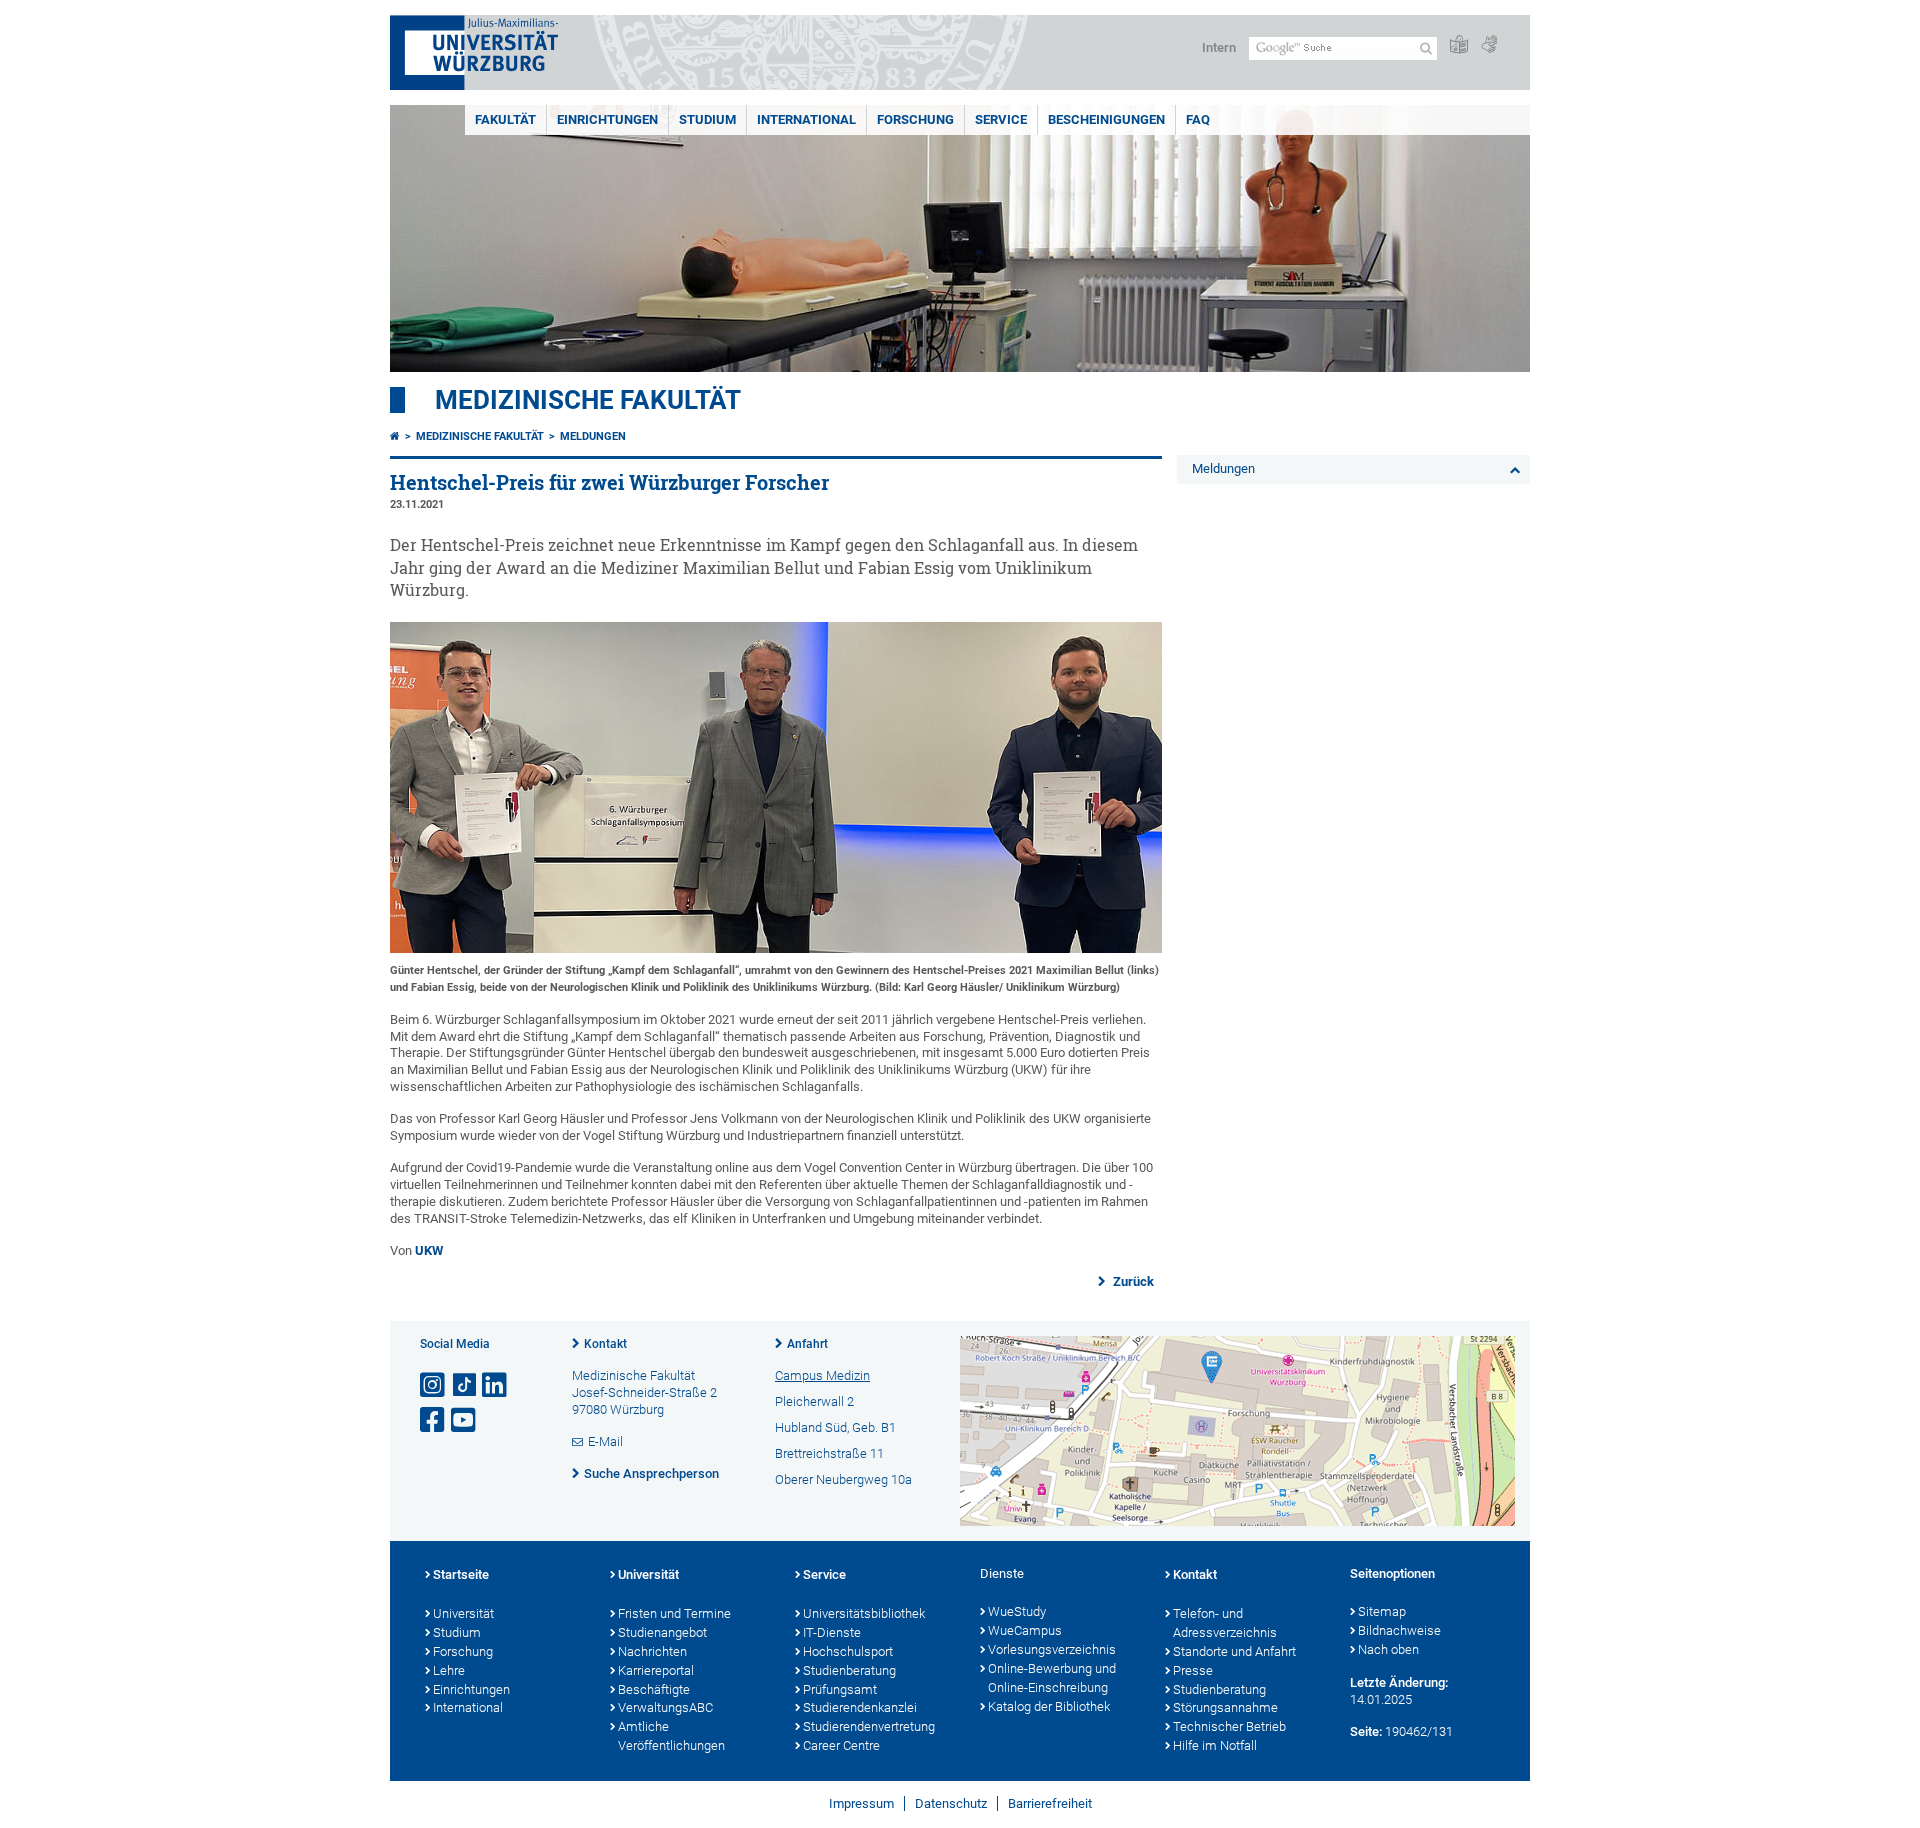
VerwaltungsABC (665, 1707)
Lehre (449, 1670)
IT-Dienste (832, 1632)
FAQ (1198, 119)
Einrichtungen (607, 119)
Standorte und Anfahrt (1234, 1651)
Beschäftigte (654, 1689)
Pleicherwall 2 (814, 1401)
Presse (1193, 1670)
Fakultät (505, 119)
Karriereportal (656, 1670)
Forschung (915, 119)
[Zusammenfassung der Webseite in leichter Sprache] (1459, 45)
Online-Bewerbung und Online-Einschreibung (1052, 1678)
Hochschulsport (848, 1651)
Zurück (1132, 1281)
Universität (463, 1613)
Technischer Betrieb (1229, 1726)
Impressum (861, 1803)
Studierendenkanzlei (860, 1707)
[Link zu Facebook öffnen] (434, 1420)
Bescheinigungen (1106, 119)
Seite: (1366, 1731)
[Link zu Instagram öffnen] (434, 1385)
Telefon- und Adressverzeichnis (1225, 1623)
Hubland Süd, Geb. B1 (835, 1427)
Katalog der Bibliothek (1049, 1706)
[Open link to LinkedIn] (496, 1385)
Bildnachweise (1399, 1630)
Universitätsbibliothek (864, 1613)
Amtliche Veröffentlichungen (671, 1736)
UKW (429, 1250)
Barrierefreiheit (1050, 1803)
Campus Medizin (822, 1375)
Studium (707, 119)
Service (1001, 119)
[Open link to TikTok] (465, 1385)
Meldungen (593, 436)
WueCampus (1025, 1630)
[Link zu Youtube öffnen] (465, 1420)
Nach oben (1388, 1649)
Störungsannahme (1225, 1707)
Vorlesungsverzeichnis (1052, 1649)
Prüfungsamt (840, 1689)
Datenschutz (951, 1803)
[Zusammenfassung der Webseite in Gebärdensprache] (1489, 45)
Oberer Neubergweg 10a (843, 1479)
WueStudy (1017, 1611)
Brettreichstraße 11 (829, 1453)
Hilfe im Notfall (1215, 1745)
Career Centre (841, 1745)
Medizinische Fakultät (588, 400)
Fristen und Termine (674, 1613)
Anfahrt (807, 1344)
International (806, 119)
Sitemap (1382, 1611)
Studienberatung (849, 1670)
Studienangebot (662, 1632)
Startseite (461, 1574)
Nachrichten (652, 1651)
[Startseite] (395, 436)
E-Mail (605, 1441)
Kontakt (605, 1344)
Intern (1219, 47)
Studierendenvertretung (869, 1726)
